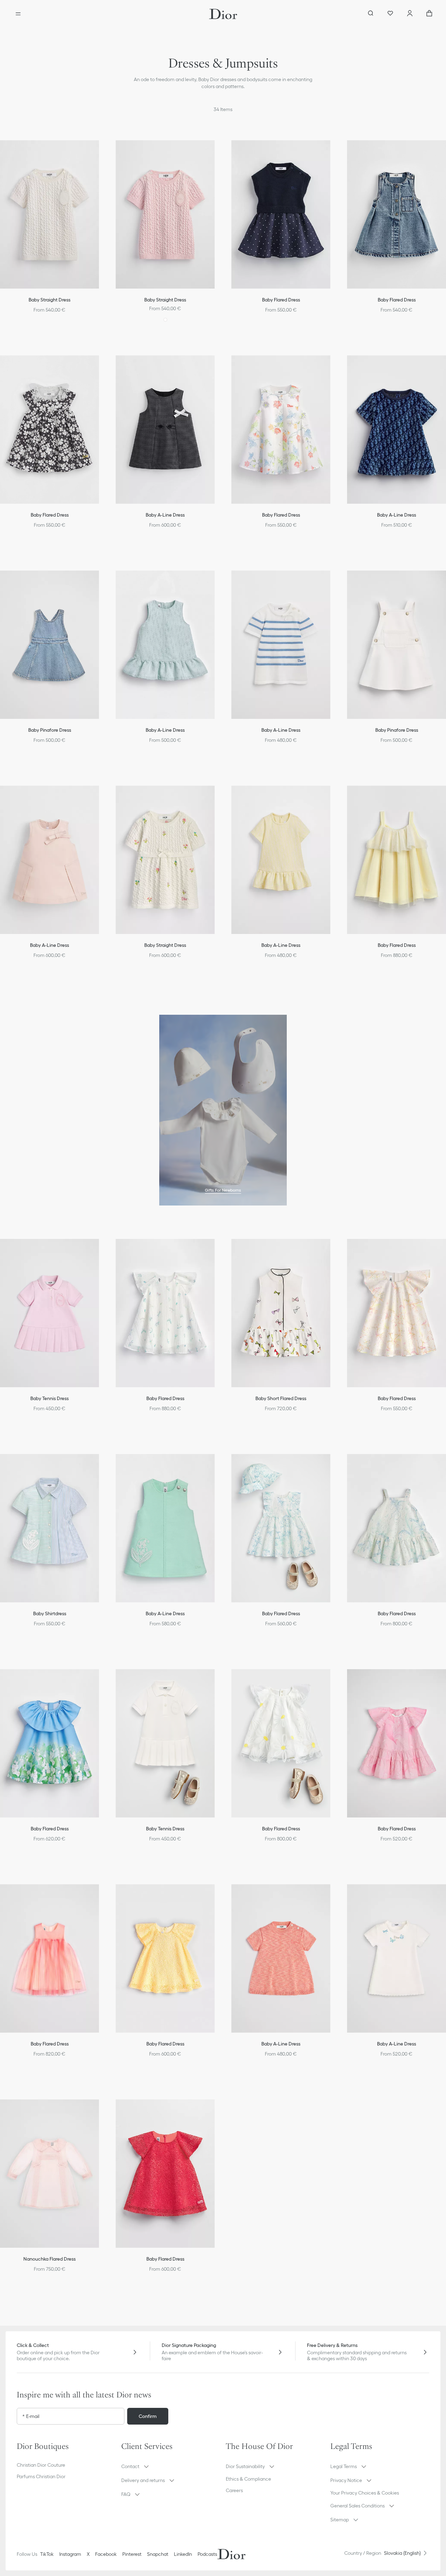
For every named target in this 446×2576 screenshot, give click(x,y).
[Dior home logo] (223, 14)
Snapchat (158, 2554)
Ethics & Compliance (248, 2479)
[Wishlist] (390, 14)
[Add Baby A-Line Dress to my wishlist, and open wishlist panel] (217, 367)
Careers (234, 2490)
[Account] (410, 14)
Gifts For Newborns (223, 1190)
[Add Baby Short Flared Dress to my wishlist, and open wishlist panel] (332, 1250)
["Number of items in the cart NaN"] (429, 14)
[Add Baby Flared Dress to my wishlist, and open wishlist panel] (332, 151)
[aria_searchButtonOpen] (371, 14)
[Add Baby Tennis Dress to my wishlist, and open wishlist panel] (217, 1680)
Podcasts (207, 2554)
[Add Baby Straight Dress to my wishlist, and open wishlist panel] (217, 151)
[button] (217, 151)
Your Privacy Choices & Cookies (365, 2493)
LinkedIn (183, 2554)
